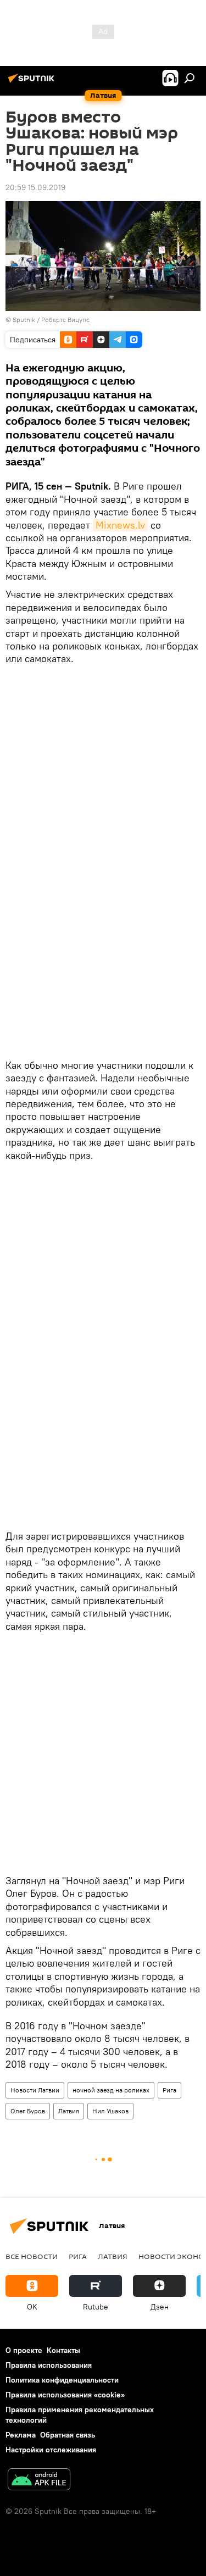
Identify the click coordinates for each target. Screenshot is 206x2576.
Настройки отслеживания (51, 2450)
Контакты (63, 2350)
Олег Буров (28, 2111)
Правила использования (49, 2365)
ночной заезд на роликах (111, 2090)
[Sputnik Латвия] (33, 82)
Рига (169, 2090)
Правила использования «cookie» (65, 2395)
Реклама (21, 2435)
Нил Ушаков (110, 2111)
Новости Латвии (35, 2090)
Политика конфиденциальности (62, 2380)
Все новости (32, 2256)
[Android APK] (39, 2481)
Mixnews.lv (120, 525)
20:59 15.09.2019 (35, 187)
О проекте (24, 2350)
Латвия (69, 2111)
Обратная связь (68, 2435)
